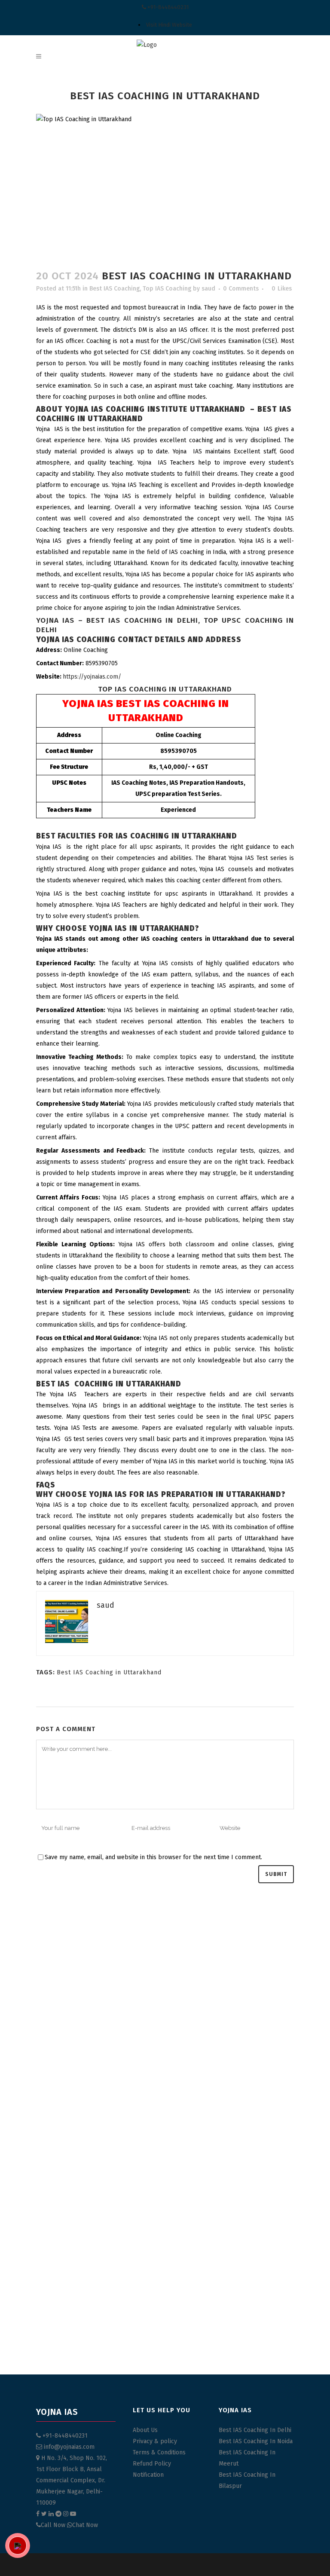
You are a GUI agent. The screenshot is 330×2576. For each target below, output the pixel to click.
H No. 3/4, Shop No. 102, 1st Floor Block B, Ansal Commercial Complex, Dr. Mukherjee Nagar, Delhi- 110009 (72, 2480)
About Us (145, 2430)
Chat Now (85, 2525)
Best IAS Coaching (115, 289)
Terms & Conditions (159, 2452)
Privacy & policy (155, 2441)
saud (208, 289)
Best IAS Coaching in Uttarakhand (109, 1672)
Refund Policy (152, 2464)
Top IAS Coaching (167, 289)
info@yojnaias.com (69, 2447)
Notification (148, 2475)
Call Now (54, 2525)
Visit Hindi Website (169, 25)
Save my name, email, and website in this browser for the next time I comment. (153, 1857)
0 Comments (241, 289)
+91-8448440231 (167, 7)
